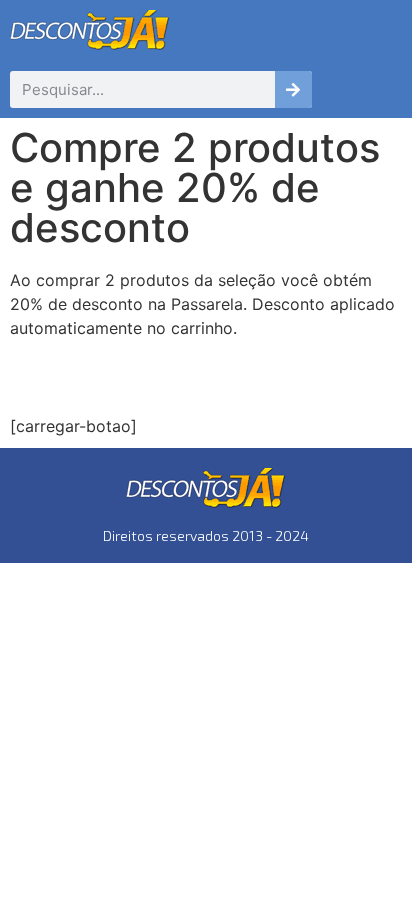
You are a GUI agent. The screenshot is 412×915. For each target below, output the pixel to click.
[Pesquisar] (293, 89)
